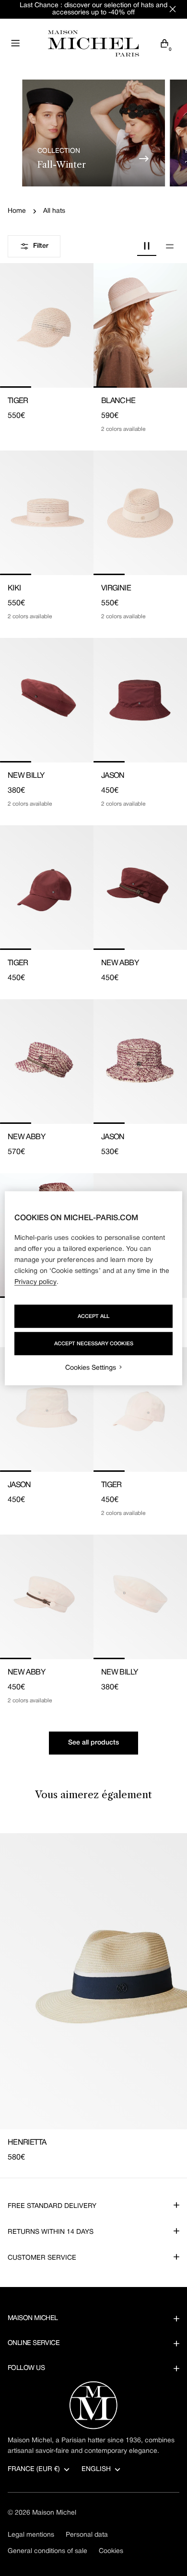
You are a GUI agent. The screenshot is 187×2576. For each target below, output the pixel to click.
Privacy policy (35, 1282)
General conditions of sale (47, 2551)
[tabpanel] (93, 1998)
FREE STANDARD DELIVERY (52, 2206)
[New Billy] (47, 700)
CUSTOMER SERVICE (42, 2258)
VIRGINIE (116, 589)
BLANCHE (118, 401)
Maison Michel (54, 2513)
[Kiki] (47, 513)
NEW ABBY (120, 963)
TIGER (18, 401)
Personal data (87, 2535)
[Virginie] (140, 513)
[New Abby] (140, 888)
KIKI (14, 589)
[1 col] (170, 246)
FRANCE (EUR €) (34, 2469)
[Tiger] (47, 325)
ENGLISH (96, 2469)
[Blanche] (140, 325)
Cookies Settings (91, 1368)
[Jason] (140, 700)
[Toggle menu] (15, 43)
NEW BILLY (26, 776)
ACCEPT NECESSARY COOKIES (94, 1343)
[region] (94, 1288)
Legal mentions (31, 2535)
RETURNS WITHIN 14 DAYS (51, 2232)
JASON (113, 776)
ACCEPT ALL (93, 1316)
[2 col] (147, 246)
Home (17, 211)
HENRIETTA (27, 2143)
